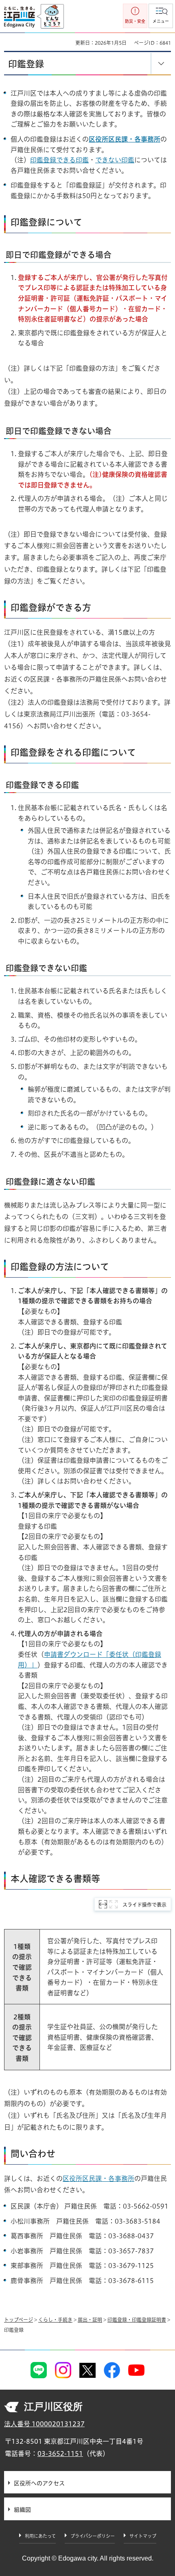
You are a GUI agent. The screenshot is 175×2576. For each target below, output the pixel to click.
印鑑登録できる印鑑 (59, 160)
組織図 (22, 2510)
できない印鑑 (115, 160)
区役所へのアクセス (39, 2483)
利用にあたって (40, 2536)
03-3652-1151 (60, 2454)
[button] (161, 16)
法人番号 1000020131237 (44, 2424)
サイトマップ (143, 2536)
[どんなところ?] (50, 17)
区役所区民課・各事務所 (125, 139)
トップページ (19, 2320)
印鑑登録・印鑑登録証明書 (137, 2320)
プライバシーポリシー (93, 2536)
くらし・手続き (55, 2320)
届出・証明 (90, 2320)
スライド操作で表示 (144, 1905)
